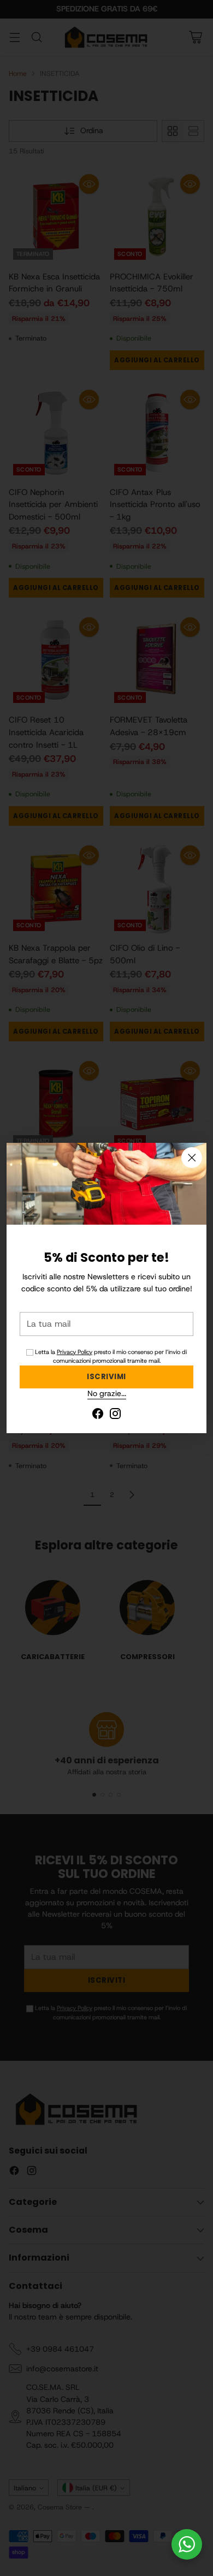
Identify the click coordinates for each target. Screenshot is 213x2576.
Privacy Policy (75, 1352)
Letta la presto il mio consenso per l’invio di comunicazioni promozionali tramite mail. (110, 1356)
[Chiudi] (192, 1158)
